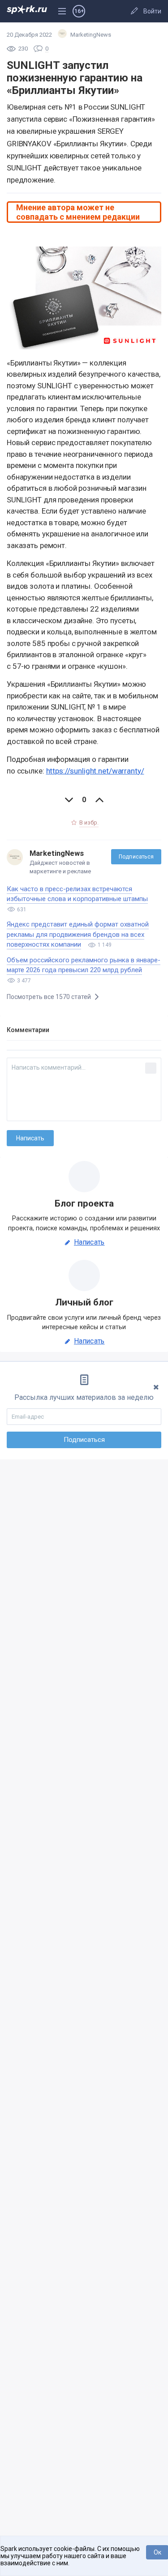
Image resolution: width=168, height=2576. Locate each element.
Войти (152, 11)
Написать (89, 1242)
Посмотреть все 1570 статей (50, 997)
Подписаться (136, 857)
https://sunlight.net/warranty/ (95, 771)
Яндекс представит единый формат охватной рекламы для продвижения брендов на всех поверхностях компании (78, 934)
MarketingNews (57, 853)
